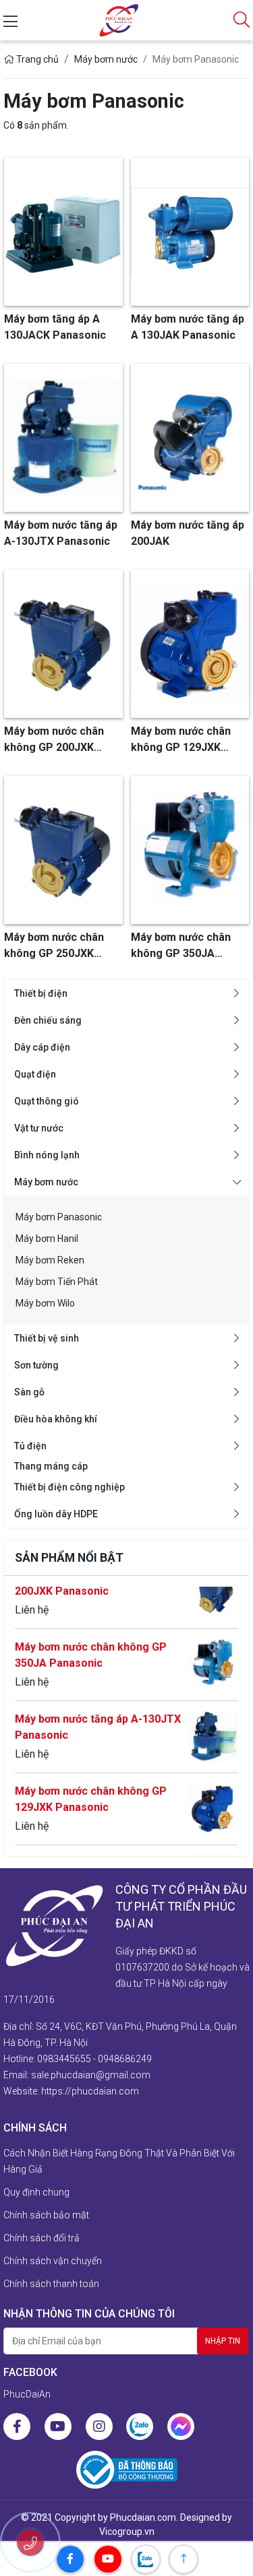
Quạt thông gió (47, 1101)
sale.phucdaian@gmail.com (91, 2075)
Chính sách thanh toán (51, 2284)
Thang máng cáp (51, 1466)
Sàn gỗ (29, 1392)
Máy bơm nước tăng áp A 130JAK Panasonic (97, 1853)
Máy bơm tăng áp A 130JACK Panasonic (55, 327)
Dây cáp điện (42, 1047)
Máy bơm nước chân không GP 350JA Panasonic (91, 1637)
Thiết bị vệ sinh (47, 1338)
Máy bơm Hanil (47, 1239)
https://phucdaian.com (90, 2091)
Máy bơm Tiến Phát (57, 1282)
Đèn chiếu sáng (48, 1020)
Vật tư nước (39, 1128)
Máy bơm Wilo (45, 1303)
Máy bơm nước (46, 1182)
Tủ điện (30, 1446)
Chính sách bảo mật (46, 2215)
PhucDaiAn (27, 2394)
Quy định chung (36, 2192)
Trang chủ (36, 59)
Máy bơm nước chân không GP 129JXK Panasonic (91, 1781)
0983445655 (64, 2059)
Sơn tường (36, 1365)
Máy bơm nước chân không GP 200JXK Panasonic (54, 740)
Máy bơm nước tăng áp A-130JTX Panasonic (98, 1709)
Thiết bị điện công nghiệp (69, 1487)
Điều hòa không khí (56, 1419)
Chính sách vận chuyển (53, 2261)
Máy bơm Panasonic (59, 1217)
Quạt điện (35, 1074)
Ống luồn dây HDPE (56, 1514)
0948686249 (125, 2059)
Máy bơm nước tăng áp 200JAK (188, 533)
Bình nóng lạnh (47, 1155)
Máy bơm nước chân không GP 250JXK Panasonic (54, 946)
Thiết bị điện (41, 993)
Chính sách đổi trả (41, 2238)
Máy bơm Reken (50, 1260)
